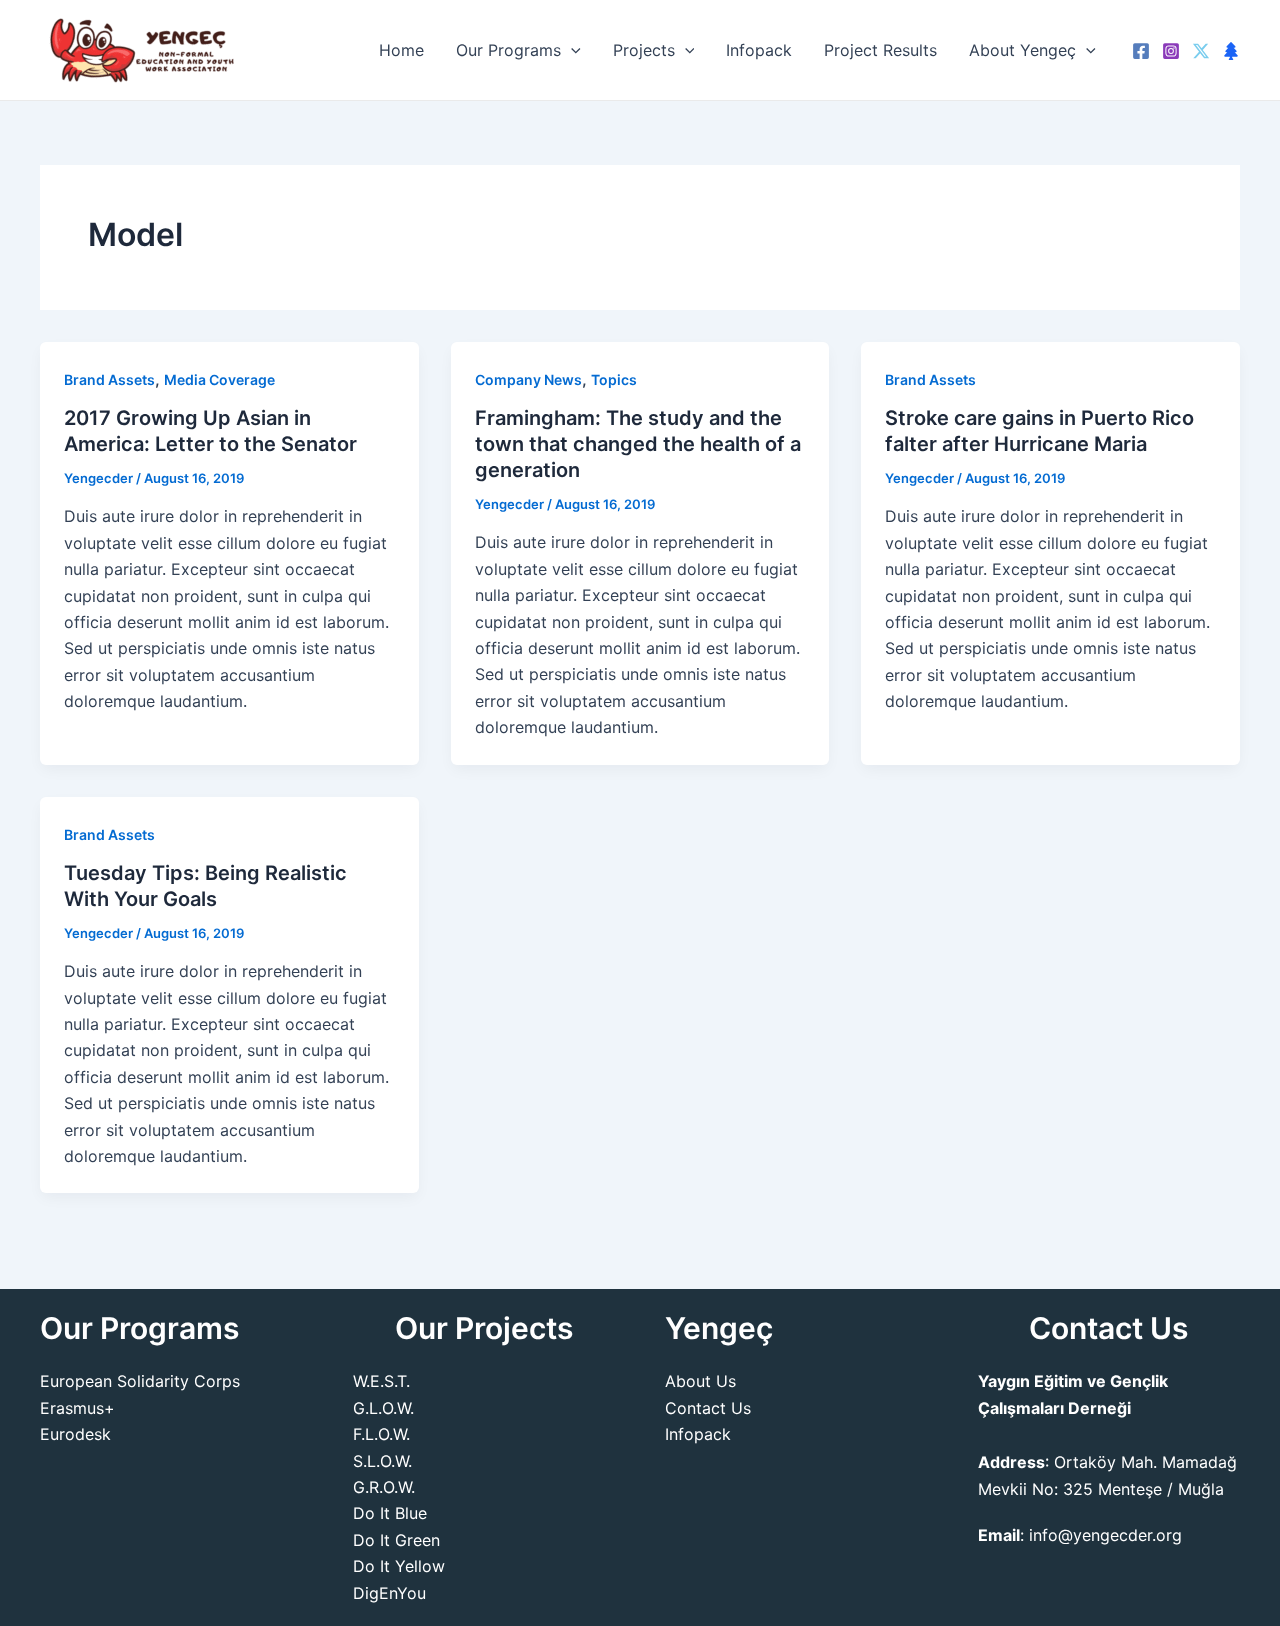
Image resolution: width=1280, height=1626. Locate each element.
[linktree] (1231, 51)
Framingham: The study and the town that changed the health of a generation (638, 444)
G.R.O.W (382, 1487)
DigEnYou (389, 1593)
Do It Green (396, 1540)
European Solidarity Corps (140, 1381)
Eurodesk (75, 1434)
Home (401, 50)
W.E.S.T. (381, 1381)
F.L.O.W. (381, 1434)
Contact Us (708, 1408)
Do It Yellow (399, 1566)
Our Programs (508, 50)
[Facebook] (1141, 51)
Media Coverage (219, 379)
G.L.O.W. (383, 1408)
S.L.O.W (380, 1461)
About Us (700, 1381)
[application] (571, 50)
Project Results (880, 50)
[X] (1201, 51)
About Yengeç (1022, 50)
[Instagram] (1171, 51)
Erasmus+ (77, 1408)
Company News (528, 379)
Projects (644, 50)
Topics (614, 379)
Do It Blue (390, 1513)
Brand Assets (109, 379)
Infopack (759, 50)
